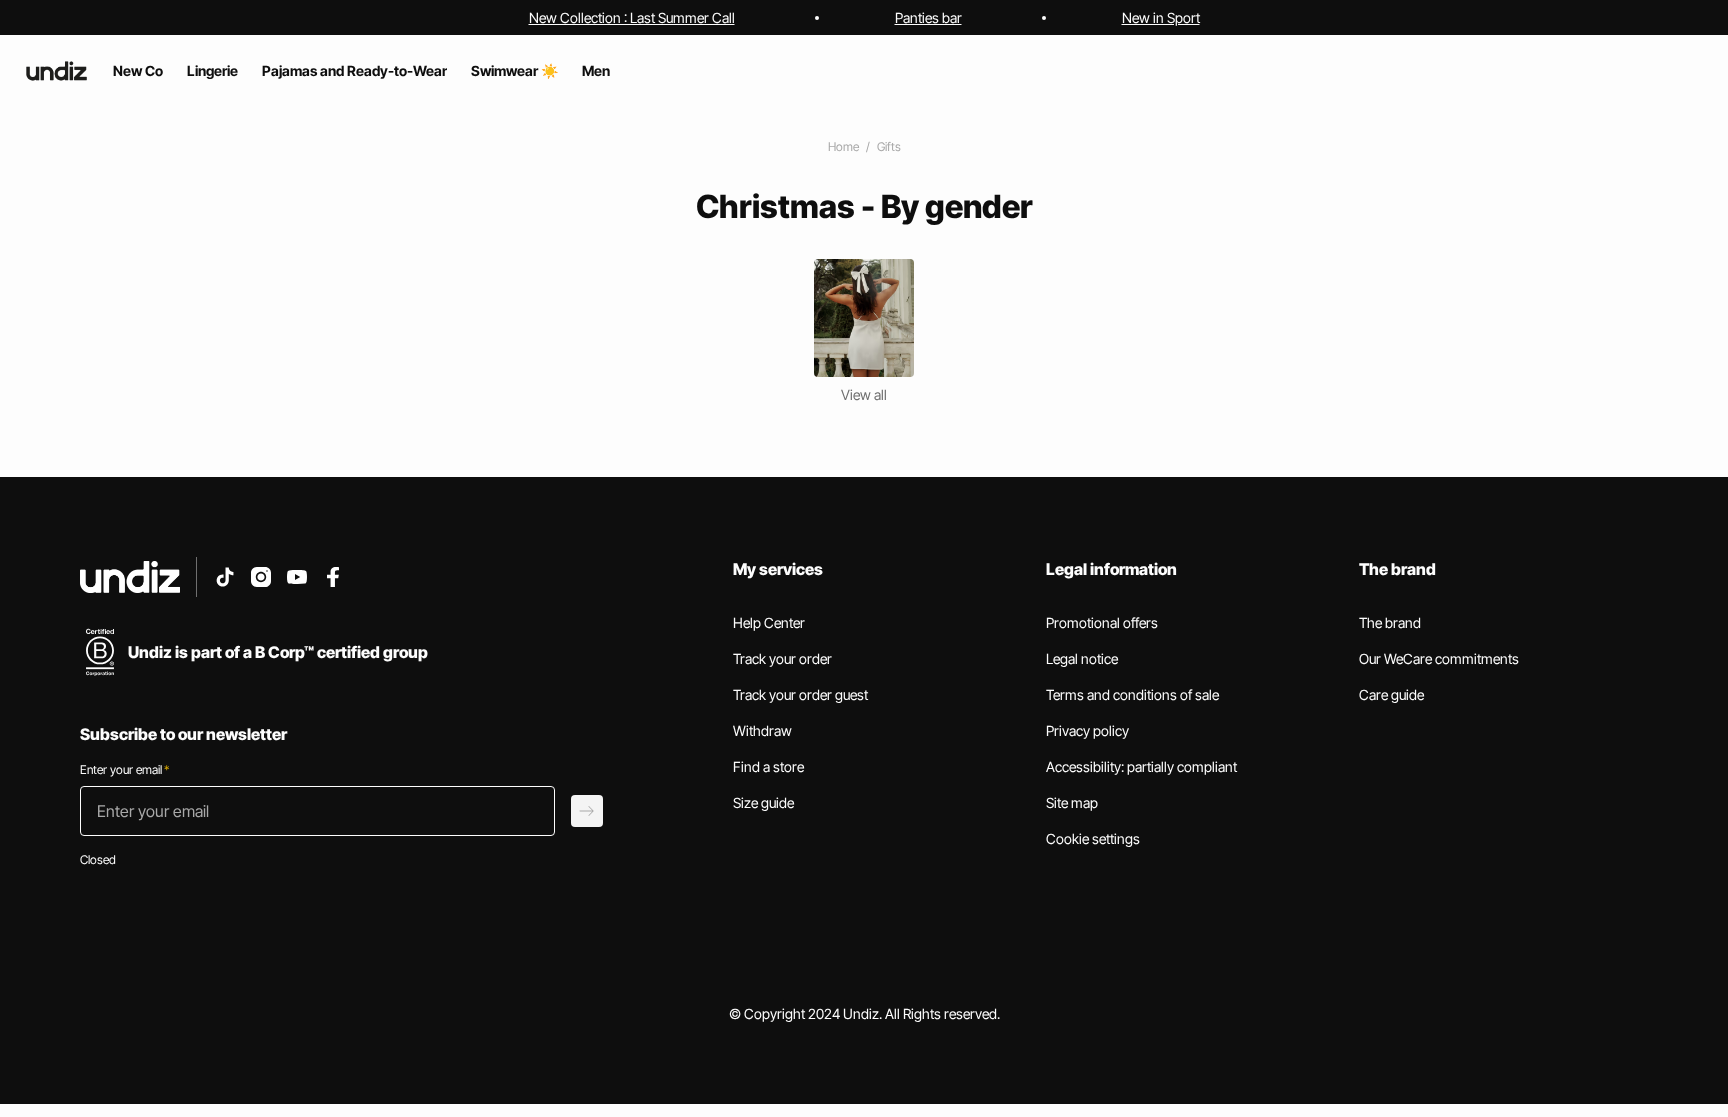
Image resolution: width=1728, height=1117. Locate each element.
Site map (1072, 802)
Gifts (889, 146)
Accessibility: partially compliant (1141, 766)
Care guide (1391, 694)
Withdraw (762, 730)
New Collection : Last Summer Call (632, 17)
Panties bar (928, 17)
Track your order (782, 658)
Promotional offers (1102, 622)
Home (843, 146)
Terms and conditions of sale (1132, 694)
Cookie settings (1093, 838)
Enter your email (124, 769)
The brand (1390, 622)
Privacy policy (1087, 730)
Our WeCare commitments (1439, 658)
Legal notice (1082, 658)
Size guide (763, 802)
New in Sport (1161, 17)
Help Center (769, 622)
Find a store (768, 766)
